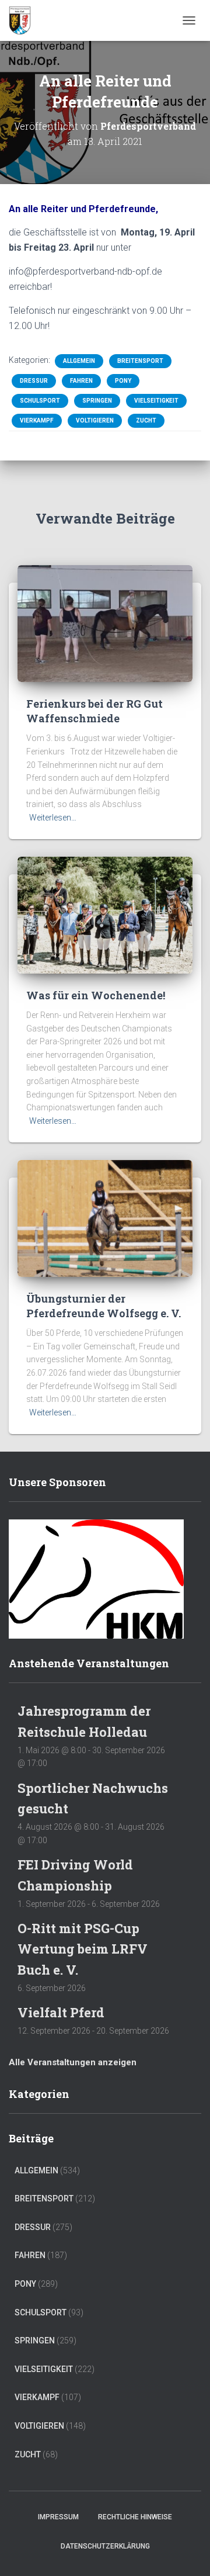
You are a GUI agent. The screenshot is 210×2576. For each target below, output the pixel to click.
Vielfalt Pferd (61, 2012)
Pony (123, 381)
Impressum (58, 2517)
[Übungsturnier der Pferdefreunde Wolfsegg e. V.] (105, 1217)
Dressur (34, 381)
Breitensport (140, 361)
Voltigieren (95, 420)
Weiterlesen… (53, 818)
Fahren (81, 381)
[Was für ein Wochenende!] (105, 914)
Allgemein (79, 361)
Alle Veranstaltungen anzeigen (73, 2062)
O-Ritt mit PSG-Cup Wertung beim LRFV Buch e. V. (83, 1949)
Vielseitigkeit (156, 401)
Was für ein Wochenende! (96, 995)
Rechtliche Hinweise (135, 2517)
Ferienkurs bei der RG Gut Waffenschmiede (94, 711)
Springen (97, 401)
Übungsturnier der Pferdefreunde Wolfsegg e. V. (104, 1306)
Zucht (146, 420)
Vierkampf (37, 420)
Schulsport (40, 401)
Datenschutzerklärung (105, 2546)
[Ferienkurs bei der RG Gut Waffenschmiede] (105, 623)
